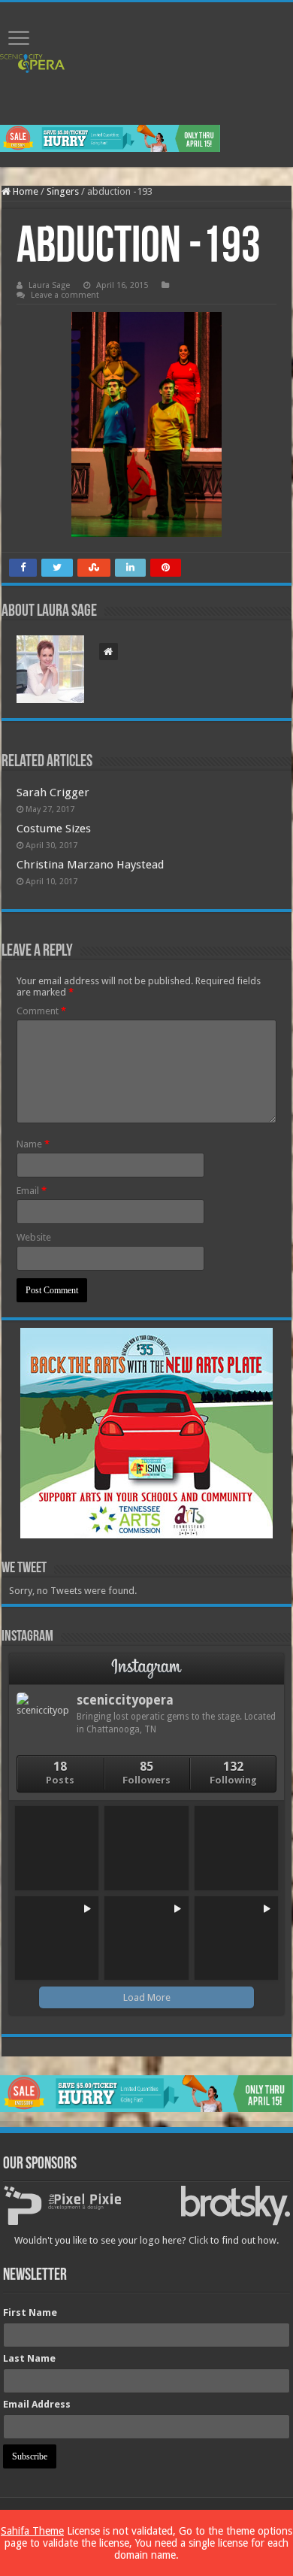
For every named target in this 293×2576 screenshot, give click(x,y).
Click (198, 2240)
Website (34, 1237)
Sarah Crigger (53, 792)
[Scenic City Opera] (32, 63)
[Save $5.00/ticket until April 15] (110, 138)
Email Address (37, 2404)
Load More (147, 1997)
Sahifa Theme (32, 2531)
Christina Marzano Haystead (90, 865)
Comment (41, 1011)
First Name (30, 2312)
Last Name (29, 2358)
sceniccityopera (125, 1700)
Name (33, 1144)
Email (32, 1191)
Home (24, 191)
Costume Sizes (54, 829)
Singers (63, 191)
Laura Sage (49, 285)
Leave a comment (65, 295)
